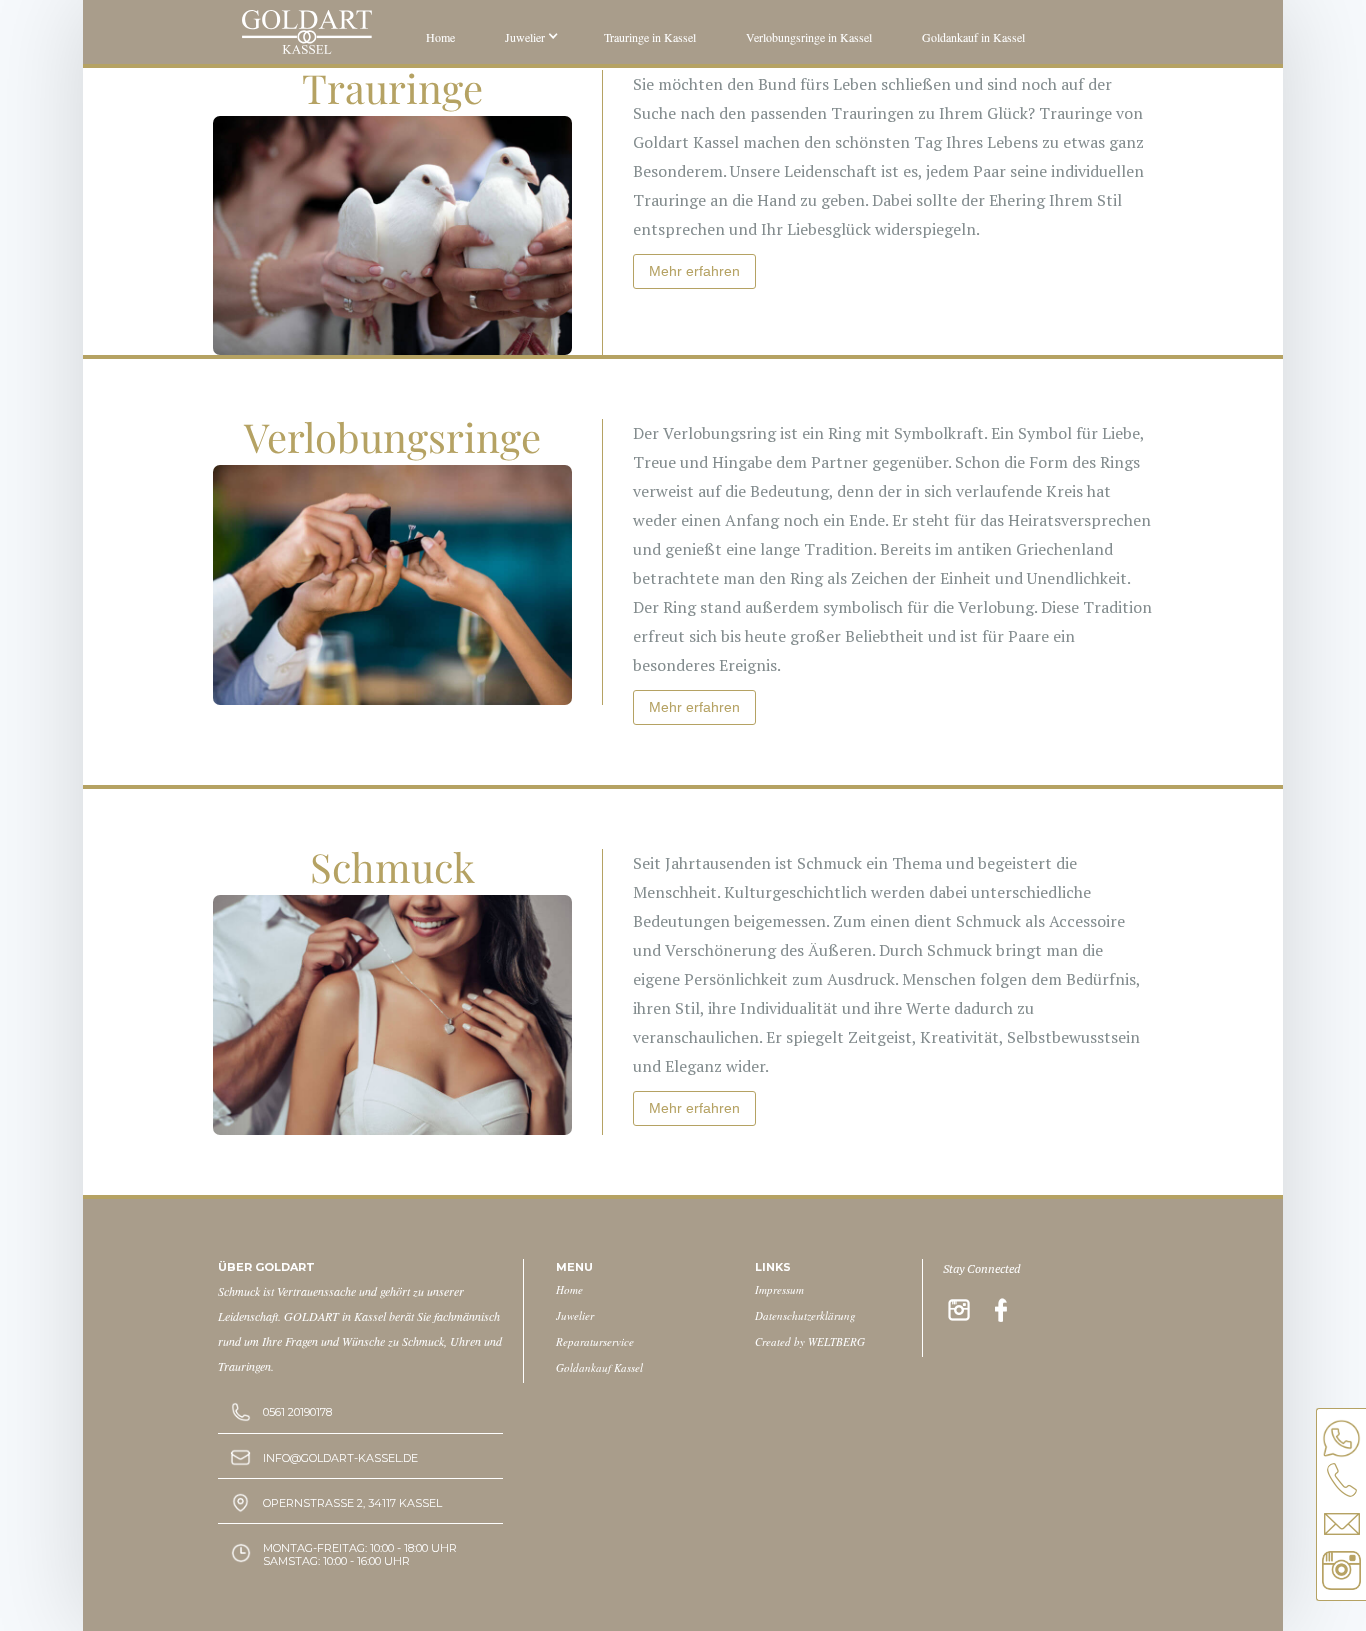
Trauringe (392, 87)
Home (569, 1289)
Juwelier (575, 1315)
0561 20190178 (297, 1412)
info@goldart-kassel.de (340, 1458)
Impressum (779, 1289)
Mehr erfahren (694, 271)
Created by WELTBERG (810, 1341)
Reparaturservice (595, 1341)
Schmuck (392, 866)
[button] (529, 35)
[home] (307, 29)
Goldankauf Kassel (599, 1367)
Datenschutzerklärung (805, 1315)
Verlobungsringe (392, 436)
